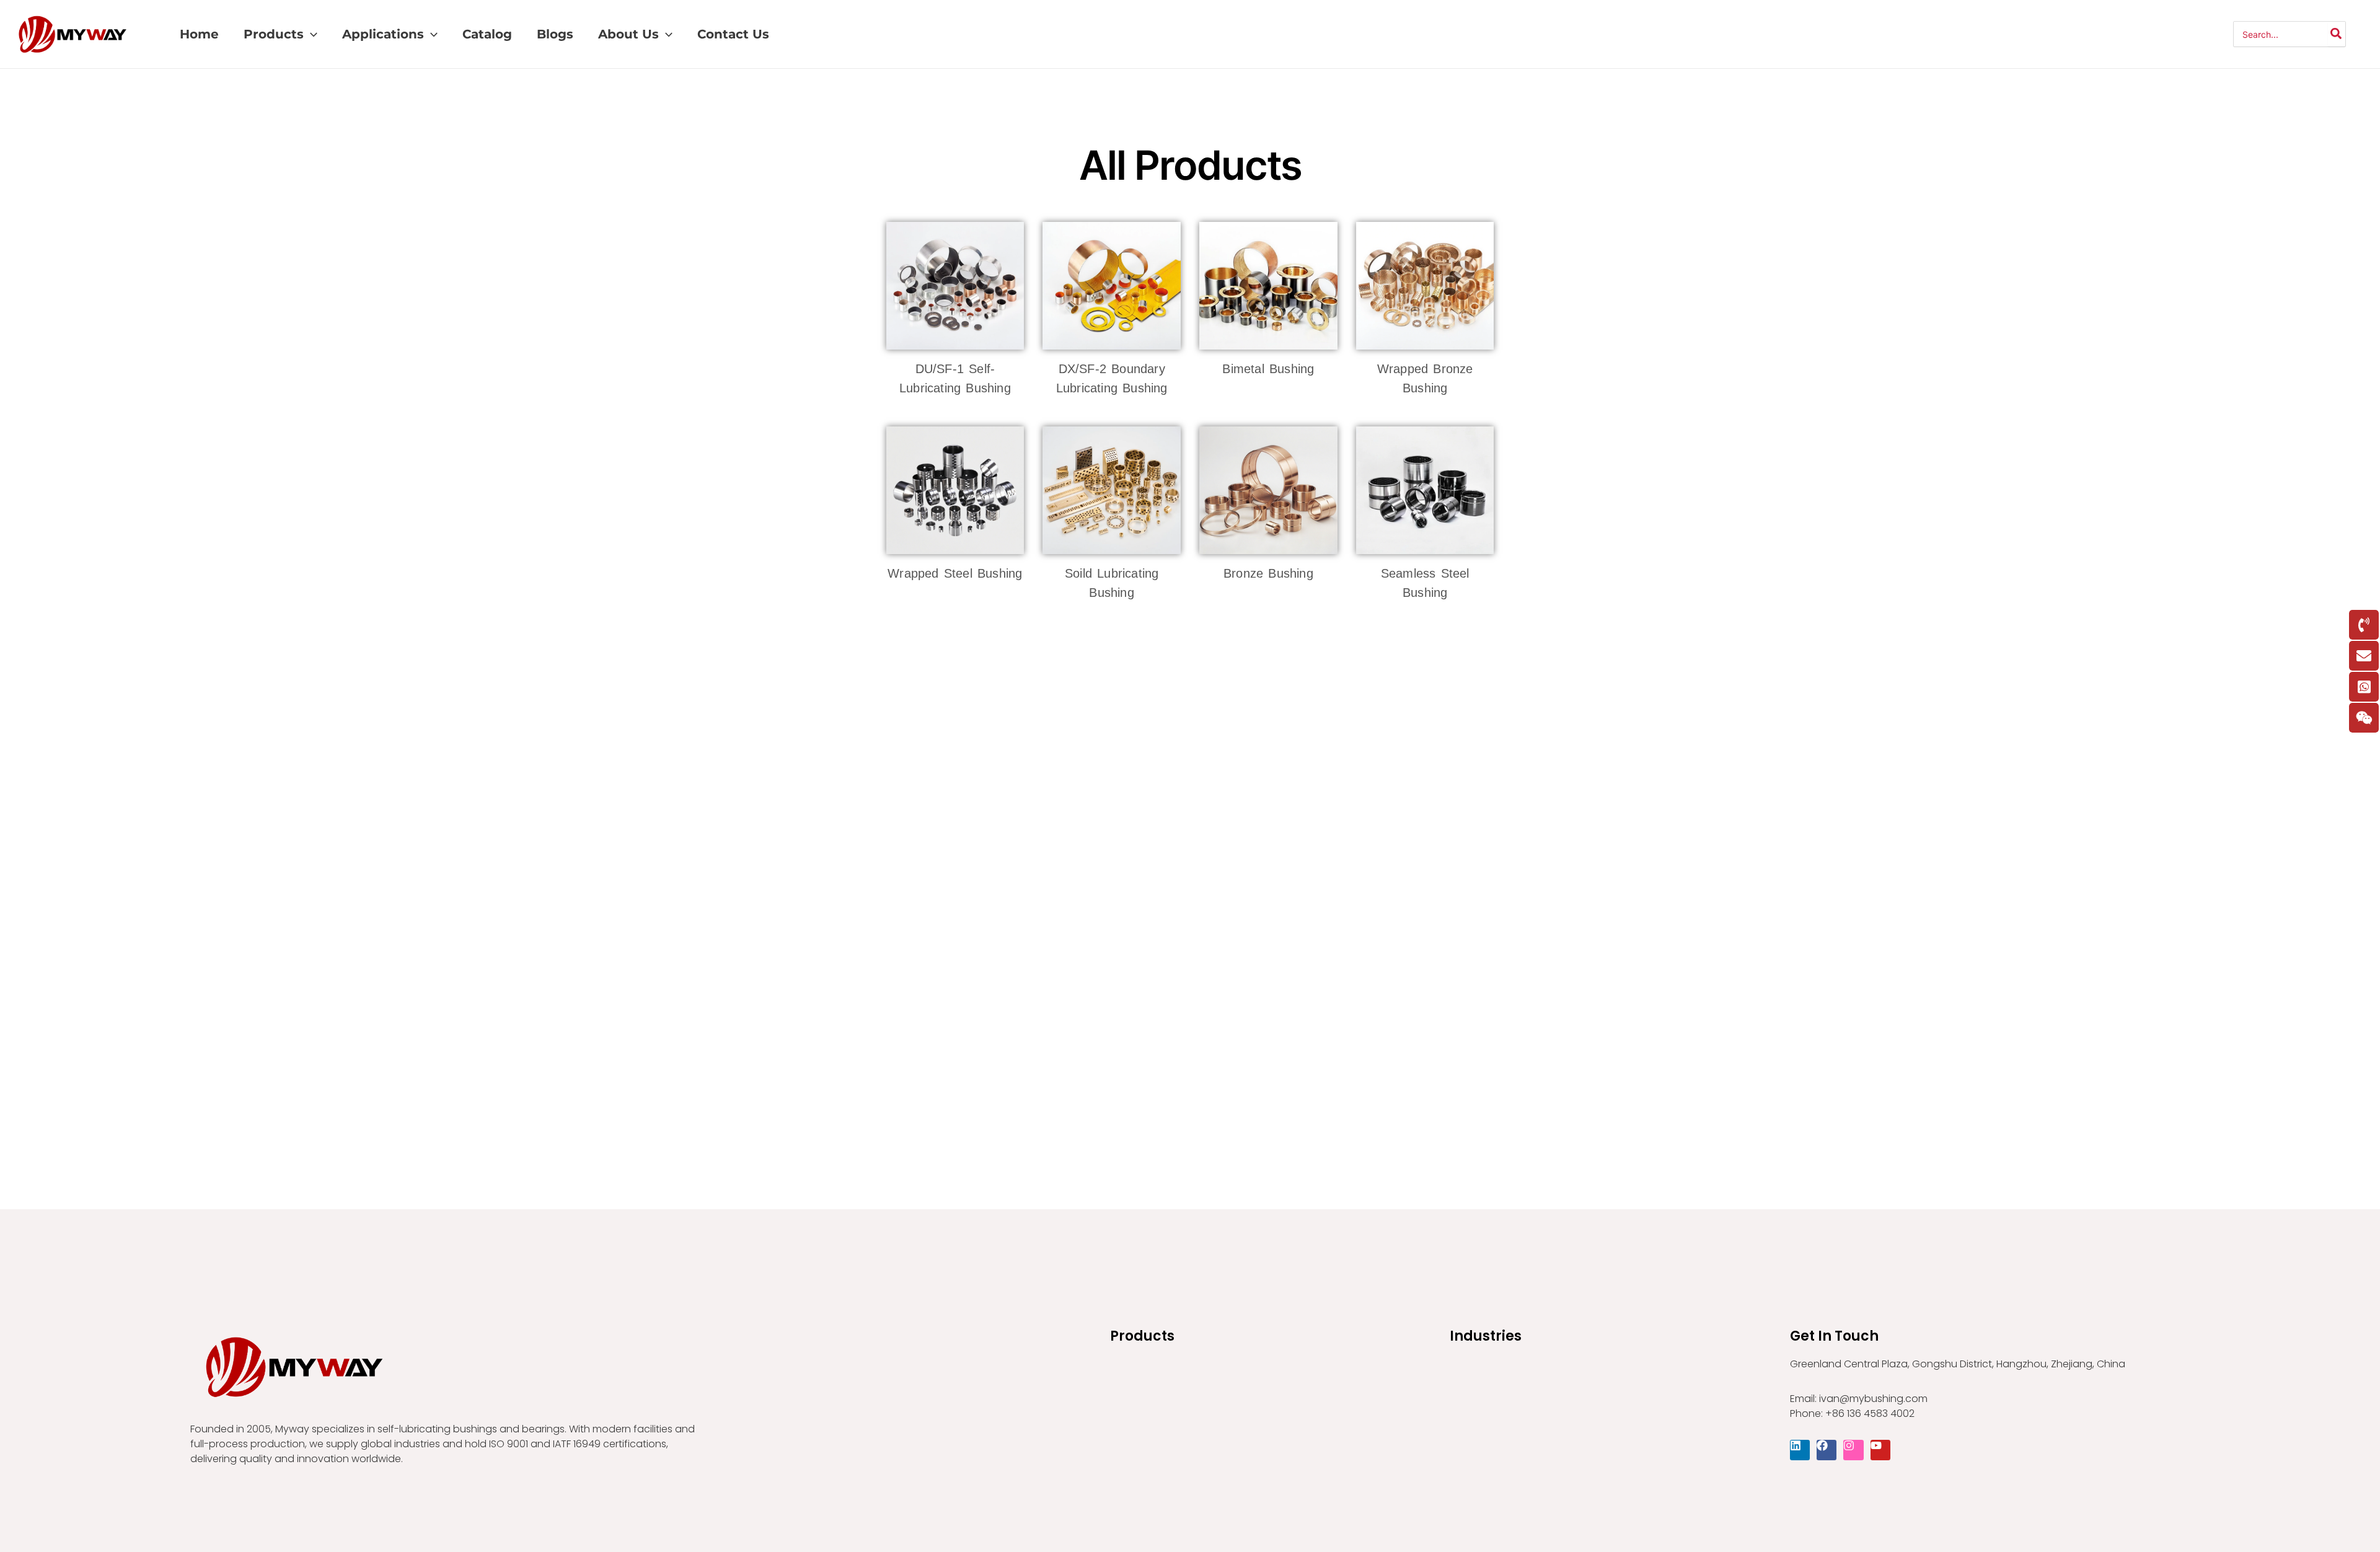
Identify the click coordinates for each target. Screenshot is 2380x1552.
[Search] (2337, 34)
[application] (311, 34)
